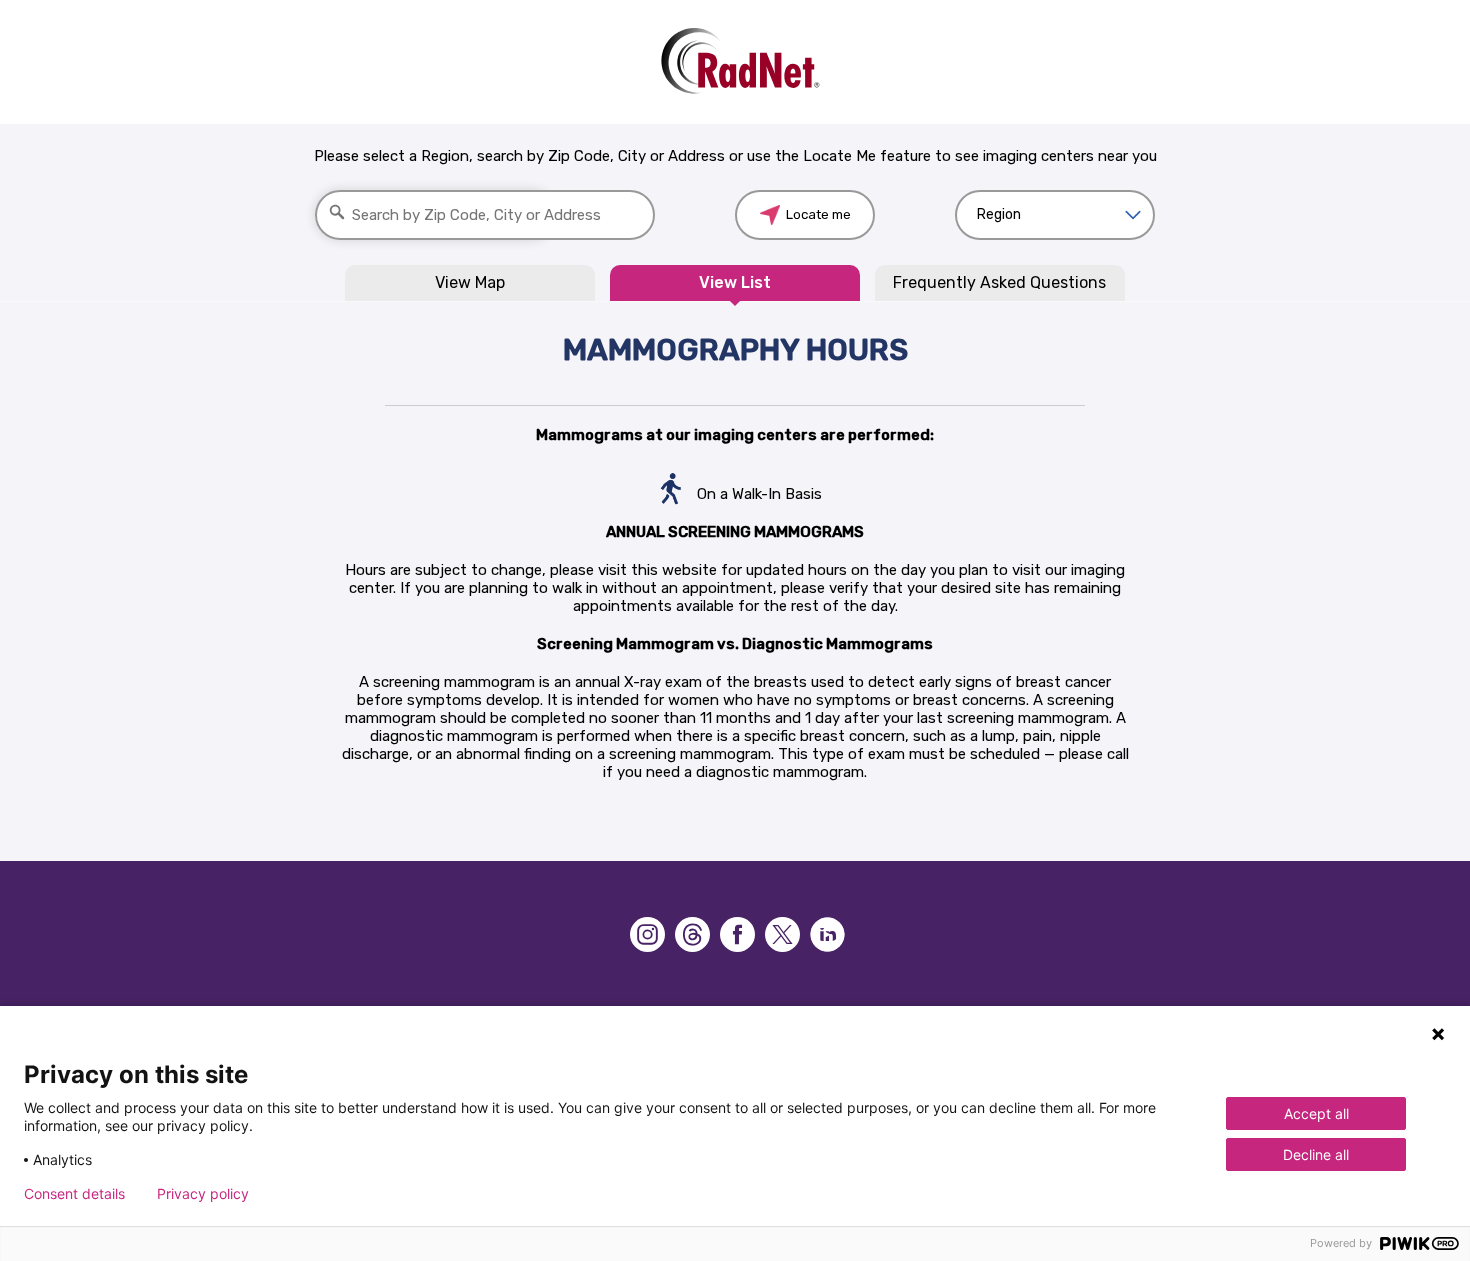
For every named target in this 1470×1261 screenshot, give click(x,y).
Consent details (74, 1194)
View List (735, 282)
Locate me (818, 214)
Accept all (1316, 1113)
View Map (470, 282)
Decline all (1316, 1154)
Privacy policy (203, 1194)
